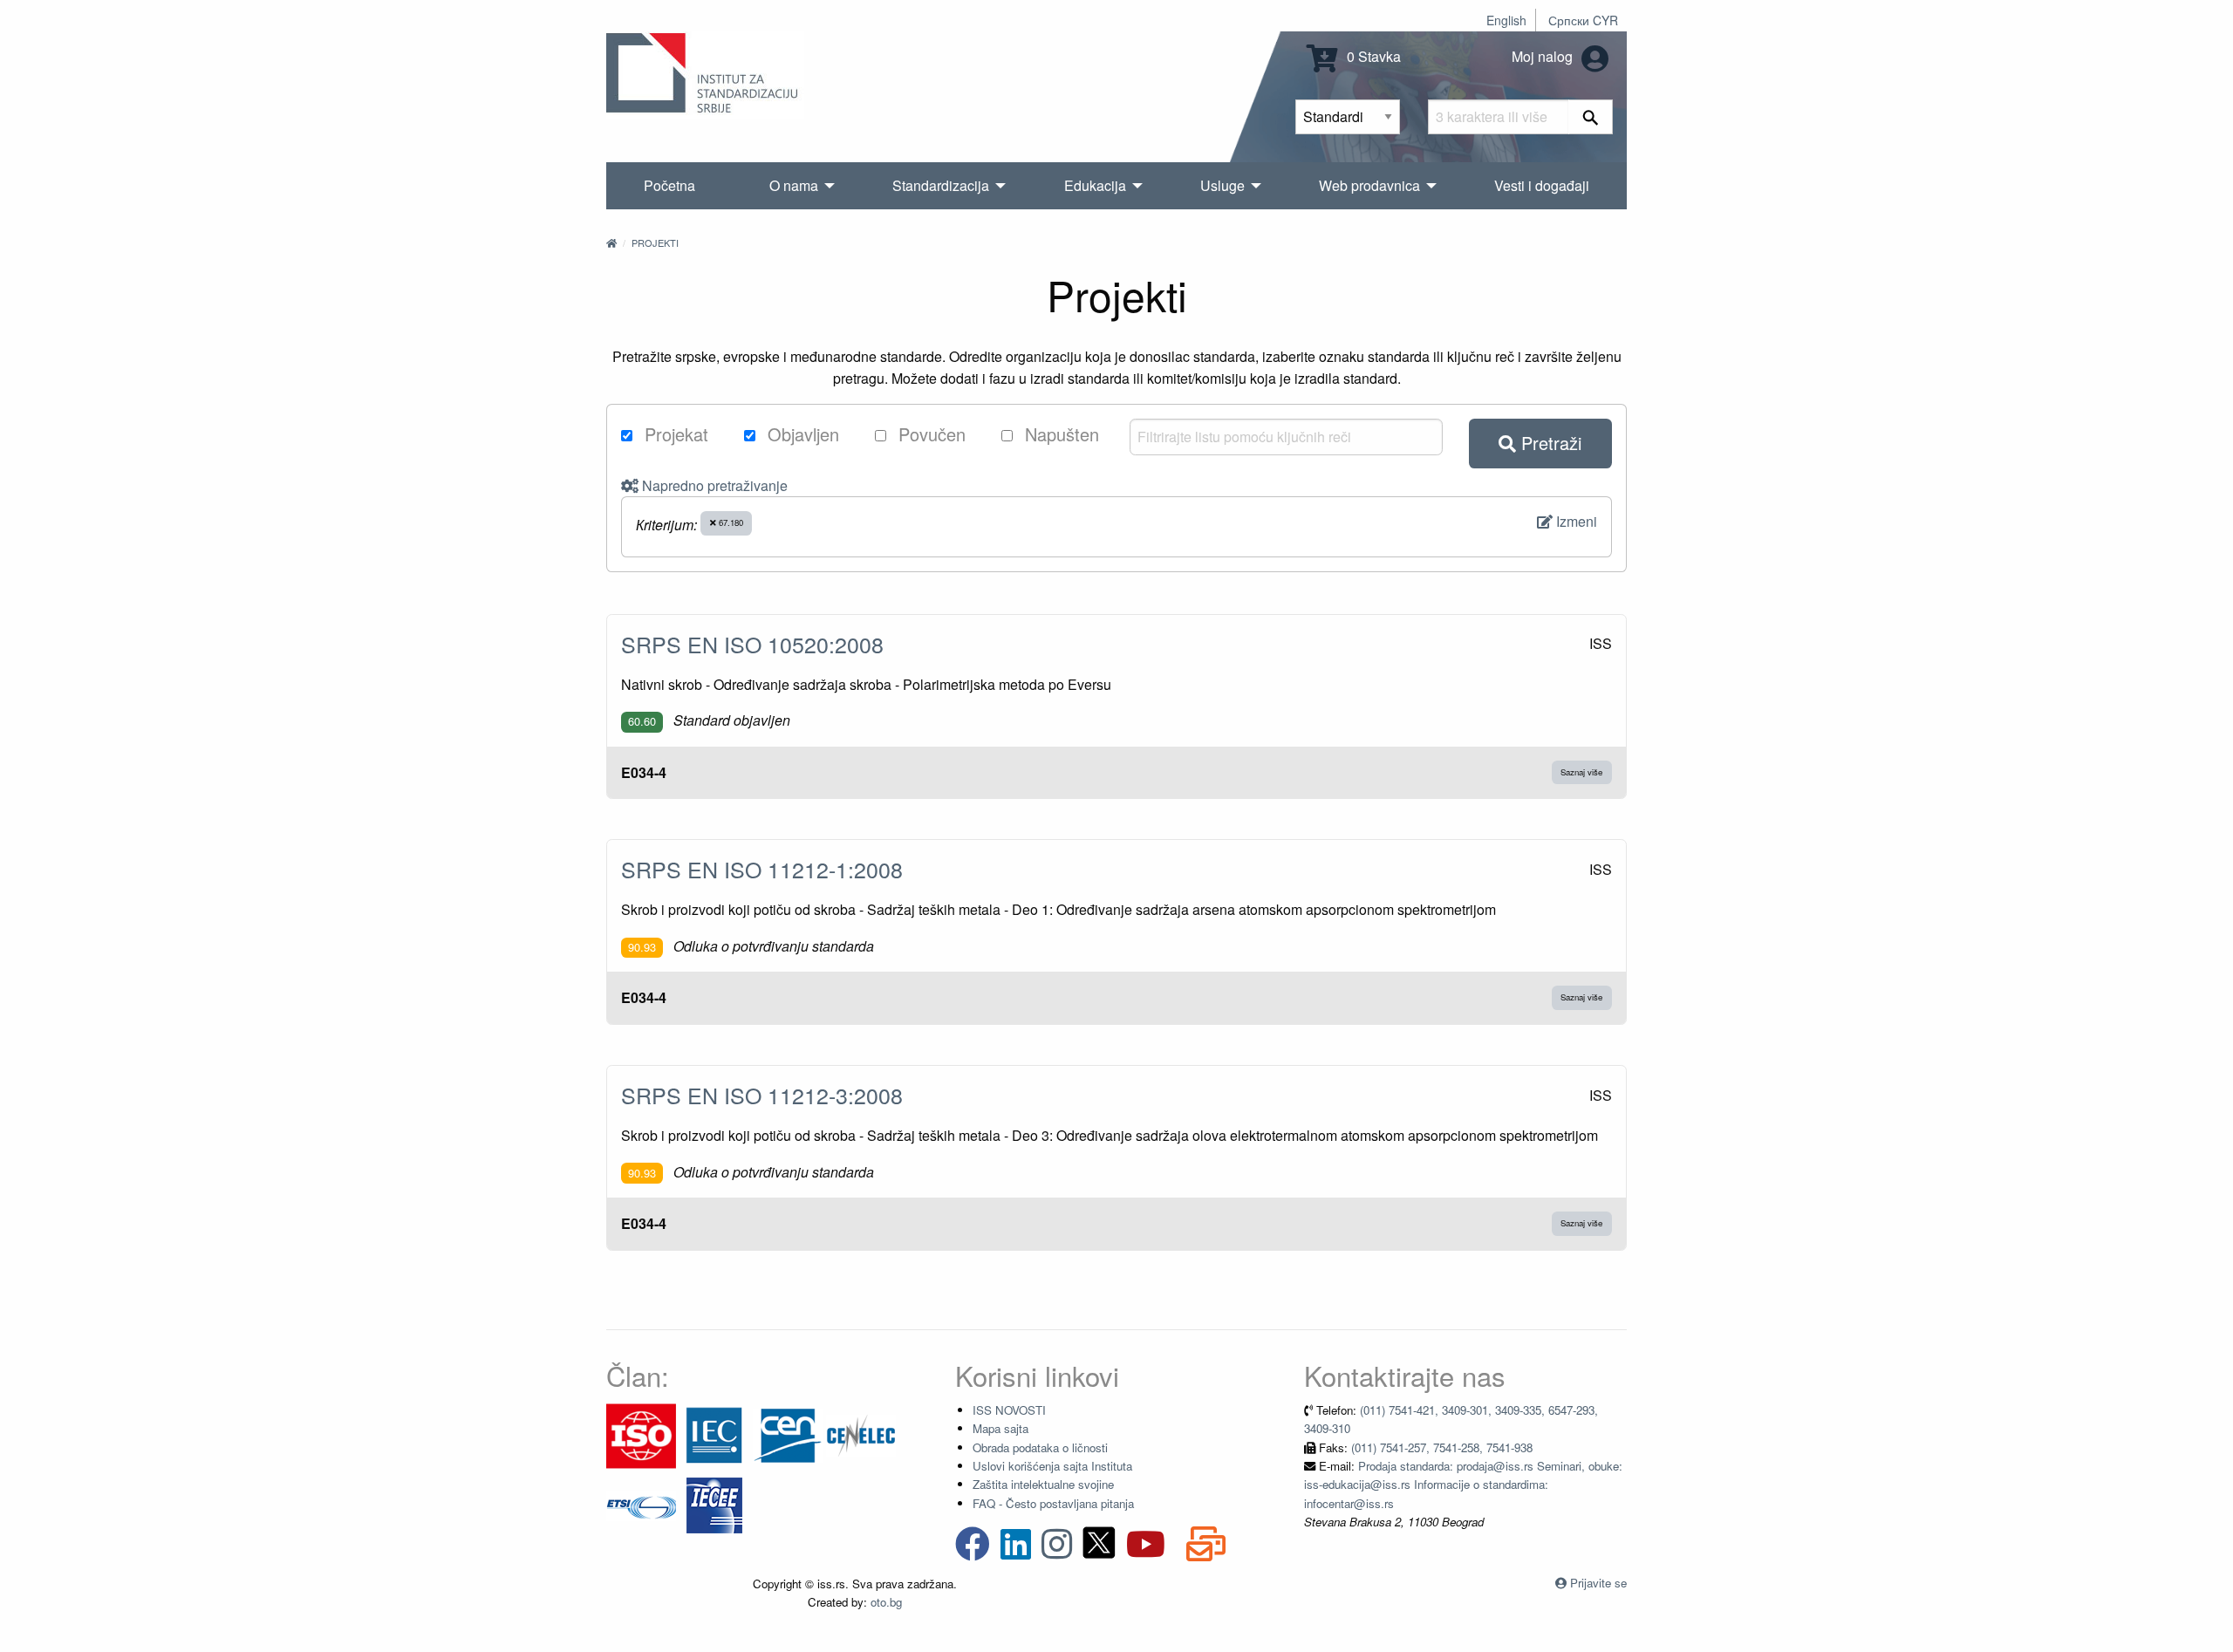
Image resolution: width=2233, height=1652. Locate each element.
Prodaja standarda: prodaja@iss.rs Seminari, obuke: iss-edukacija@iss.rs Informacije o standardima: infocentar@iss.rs (1463, 1485)
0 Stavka (1372, 56)
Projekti (655, 242)
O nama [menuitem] (794, 185)
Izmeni (1575, 521)
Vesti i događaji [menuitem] (1542, 185)
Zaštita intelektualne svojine (1043, 1484)
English (1506, 20)
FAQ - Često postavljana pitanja (1053, 1503)
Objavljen (801, 434)
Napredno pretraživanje (713, 485)
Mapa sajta (1000, 1428)
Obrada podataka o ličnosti (1040, 1447)
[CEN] (788, 1434)
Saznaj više (1581, 772)
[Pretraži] (1591, 117)
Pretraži (1549, 443)
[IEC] (714, 1434)
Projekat (674, 434)
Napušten (1059, 434)
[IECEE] (714, 1504)
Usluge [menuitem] (1222, 185)
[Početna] (611, 242)
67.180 (730, 522)
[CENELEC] (861, 1434)
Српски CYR (1583, 20)
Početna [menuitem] (669, 185)
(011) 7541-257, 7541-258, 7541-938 (1442, 1447)
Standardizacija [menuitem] (941, 185)
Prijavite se (1598, 1583)
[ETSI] (641, 1504)
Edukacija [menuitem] (1095, 185)
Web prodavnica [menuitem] (1369, 185)
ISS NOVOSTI (1009, 1410)
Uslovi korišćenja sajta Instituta (1052, 1466)
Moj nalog (1544, 56)
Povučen (929, 434)
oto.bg (886, 1602)
